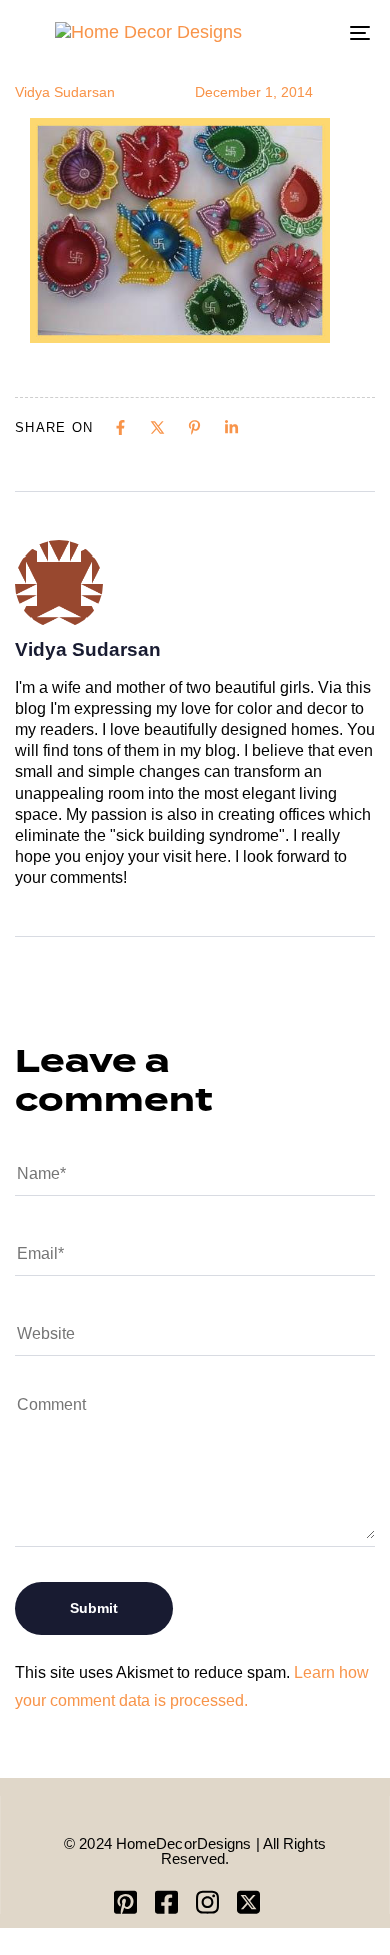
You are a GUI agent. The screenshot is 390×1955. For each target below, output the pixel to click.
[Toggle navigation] (311, 32)
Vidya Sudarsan (65, 92)
